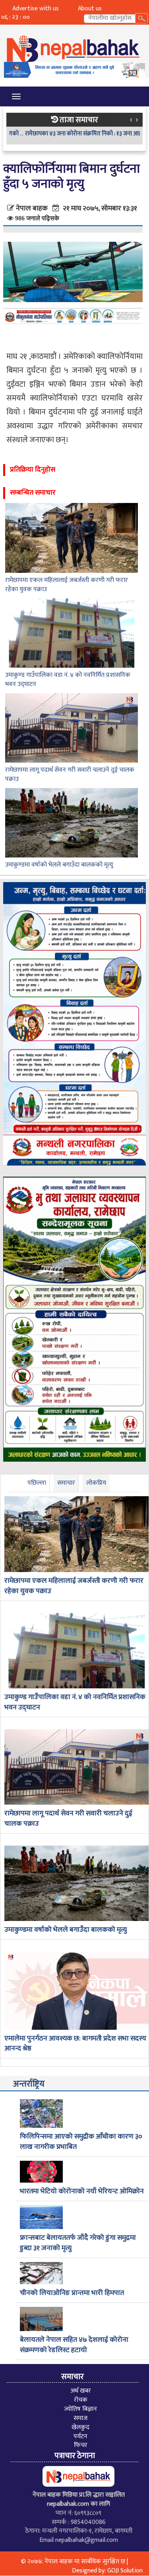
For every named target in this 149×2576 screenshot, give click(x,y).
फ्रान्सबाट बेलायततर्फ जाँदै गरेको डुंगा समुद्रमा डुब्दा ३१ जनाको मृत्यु (78, 2243)
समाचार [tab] (66, 1483)
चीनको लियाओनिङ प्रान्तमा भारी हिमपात (72, 2293)
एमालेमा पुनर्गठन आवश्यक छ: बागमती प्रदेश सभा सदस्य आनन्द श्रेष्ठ (75, 2044)
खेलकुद (80, 2427)
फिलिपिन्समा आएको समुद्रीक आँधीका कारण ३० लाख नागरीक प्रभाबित (81, 2142)
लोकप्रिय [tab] (96, 1483)
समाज (80, 2418)
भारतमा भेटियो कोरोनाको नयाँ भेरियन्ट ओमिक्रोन (82, 2192)
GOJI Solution (125, 2571)
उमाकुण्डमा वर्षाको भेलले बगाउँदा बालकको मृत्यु (59, 865)
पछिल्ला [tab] (37, 1483)
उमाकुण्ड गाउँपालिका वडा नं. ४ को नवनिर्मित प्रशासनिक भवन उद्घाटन (68, 680)
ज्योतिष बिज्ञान (80, 2409)
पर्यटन (80, 2436)
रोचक (81, 2400)
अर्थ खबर (81, 2391)
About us (90, 9)
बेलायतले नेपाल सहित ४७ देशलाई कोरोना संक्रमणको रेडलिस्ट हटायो (74, 2345)
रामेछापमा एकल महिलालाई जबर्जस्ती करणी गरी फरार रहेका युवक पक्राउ (67, 585)
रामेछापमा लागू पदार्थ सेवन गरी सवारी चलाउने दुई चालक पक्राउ (70, 775)
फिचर (81, 2445)
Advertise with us (36, 9)
